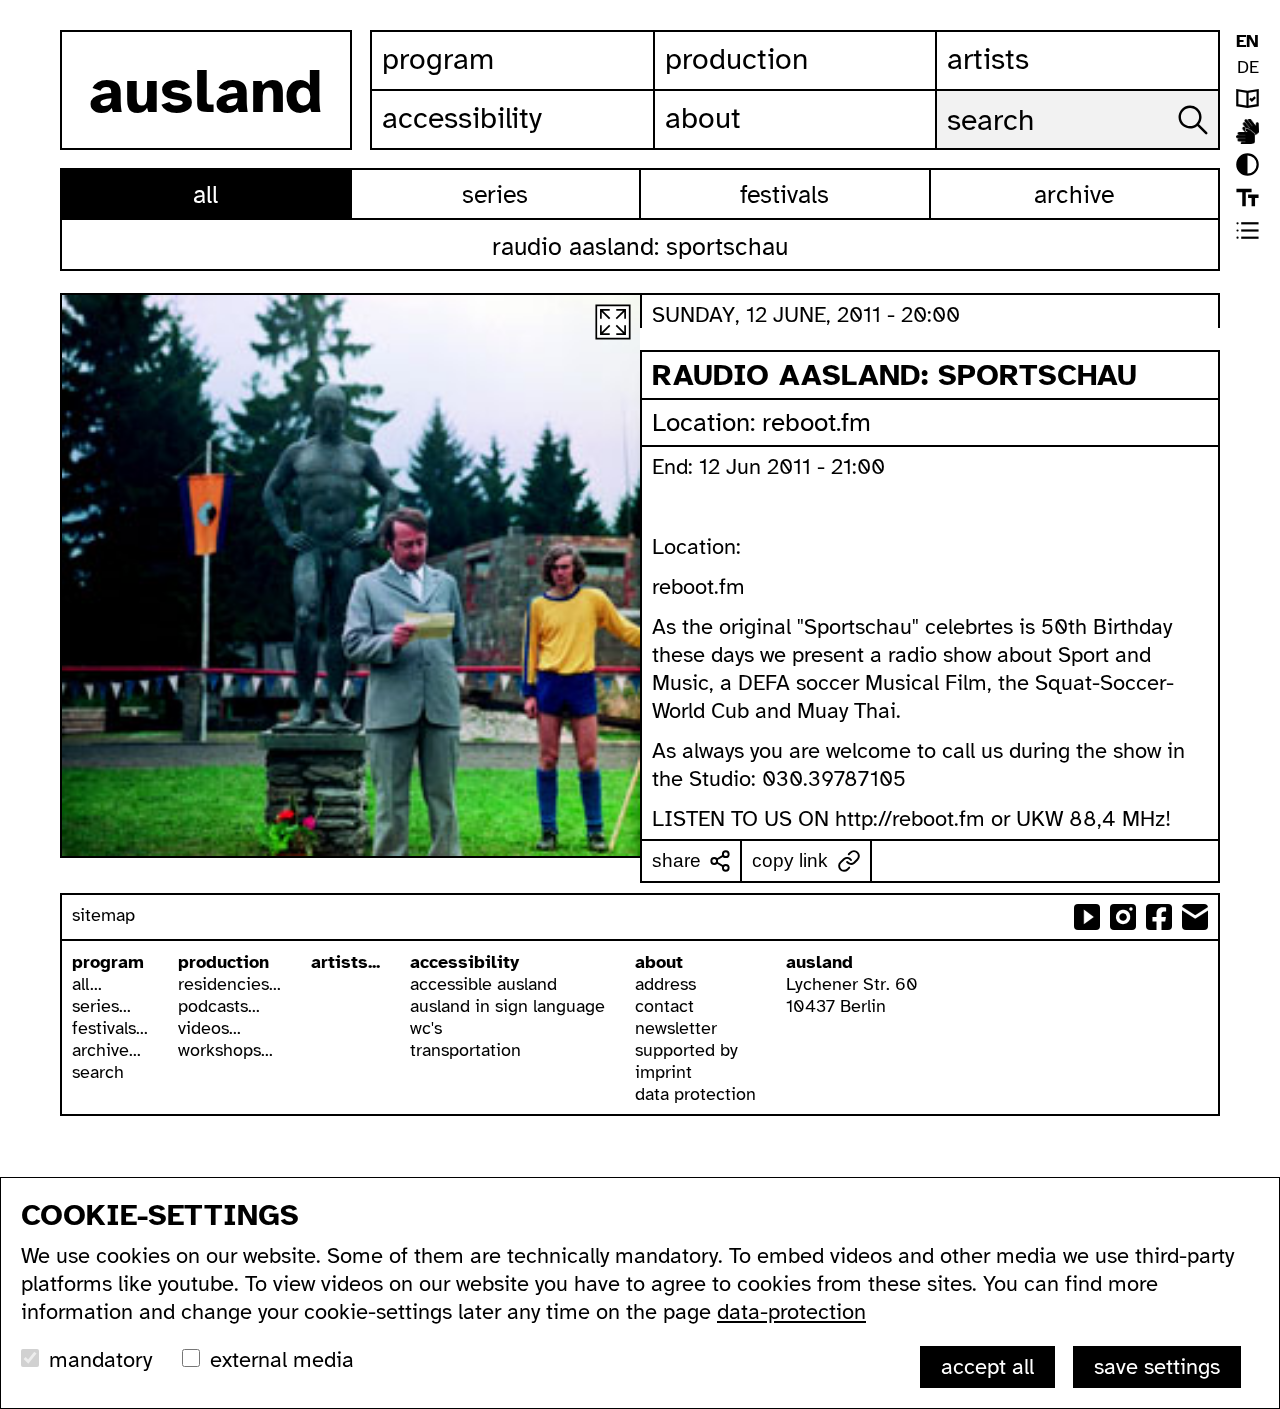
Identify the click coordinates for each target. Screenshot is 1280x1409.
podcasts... (219, 1006)
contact (664, 1006)
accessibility (464, 962)
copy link (790, 860)
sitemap (103, 915)
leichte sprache (1247, 98)
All (205, 194)
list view (1247, 230)
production (223, 962)
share (676, 860)
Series (495, 194)
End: (675, 466)
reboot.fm (816, 422)
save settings (1157, 1366)
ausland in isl (1247, 131)
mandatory (100, 1359)
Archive (1074, 194)
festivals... (110, 1028)
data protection (695, 1094)
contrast (1247, 164)
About (703, 118)
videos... (209, 1028)
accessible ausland (483, 984)
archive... (106, 1050)
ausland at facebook (1159, 917)
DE (1248, 67)
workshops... (225, 1050)
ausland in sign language (507, 1006)
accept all (987, 1366)
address (665, 984)
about (659, 962)
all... (87, 984)
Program (438, 59)
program (108, 962)
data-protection (791, 1311)
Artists (988, 59)
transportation (465, 1050)
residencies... (229, 984)
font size (1247, 197)
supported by (686, 1050)
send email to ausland (1195, 917)
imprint (663, 1072)
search (98, 1072)
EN (1247, 41)
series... (101, 1006)
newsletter (676, 1028)
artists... (345, 962)
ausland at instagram (1123, 917)
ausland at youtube (1087, 917)
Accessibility (462, 118)
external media (282, 1359)
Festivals (784, 194)
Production (736, 59)
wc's (426, 1028)
